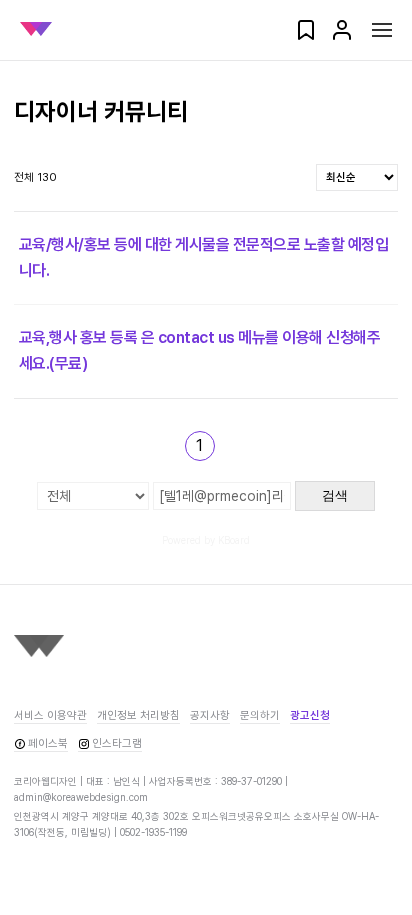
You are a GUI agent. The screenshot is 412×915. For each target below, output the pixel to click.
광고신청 (310, 715)
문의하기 (260, 715)
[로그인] (342, 36)
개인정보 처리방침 (138, 715)
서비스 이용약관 (50, 715)
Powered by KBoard (206, 540)
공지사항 (210, 715)
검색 (335, 495)
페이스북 (48, 743)
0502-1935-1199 (153, 832)
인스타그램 (117, 743)
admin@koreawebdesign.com (81, 797)
